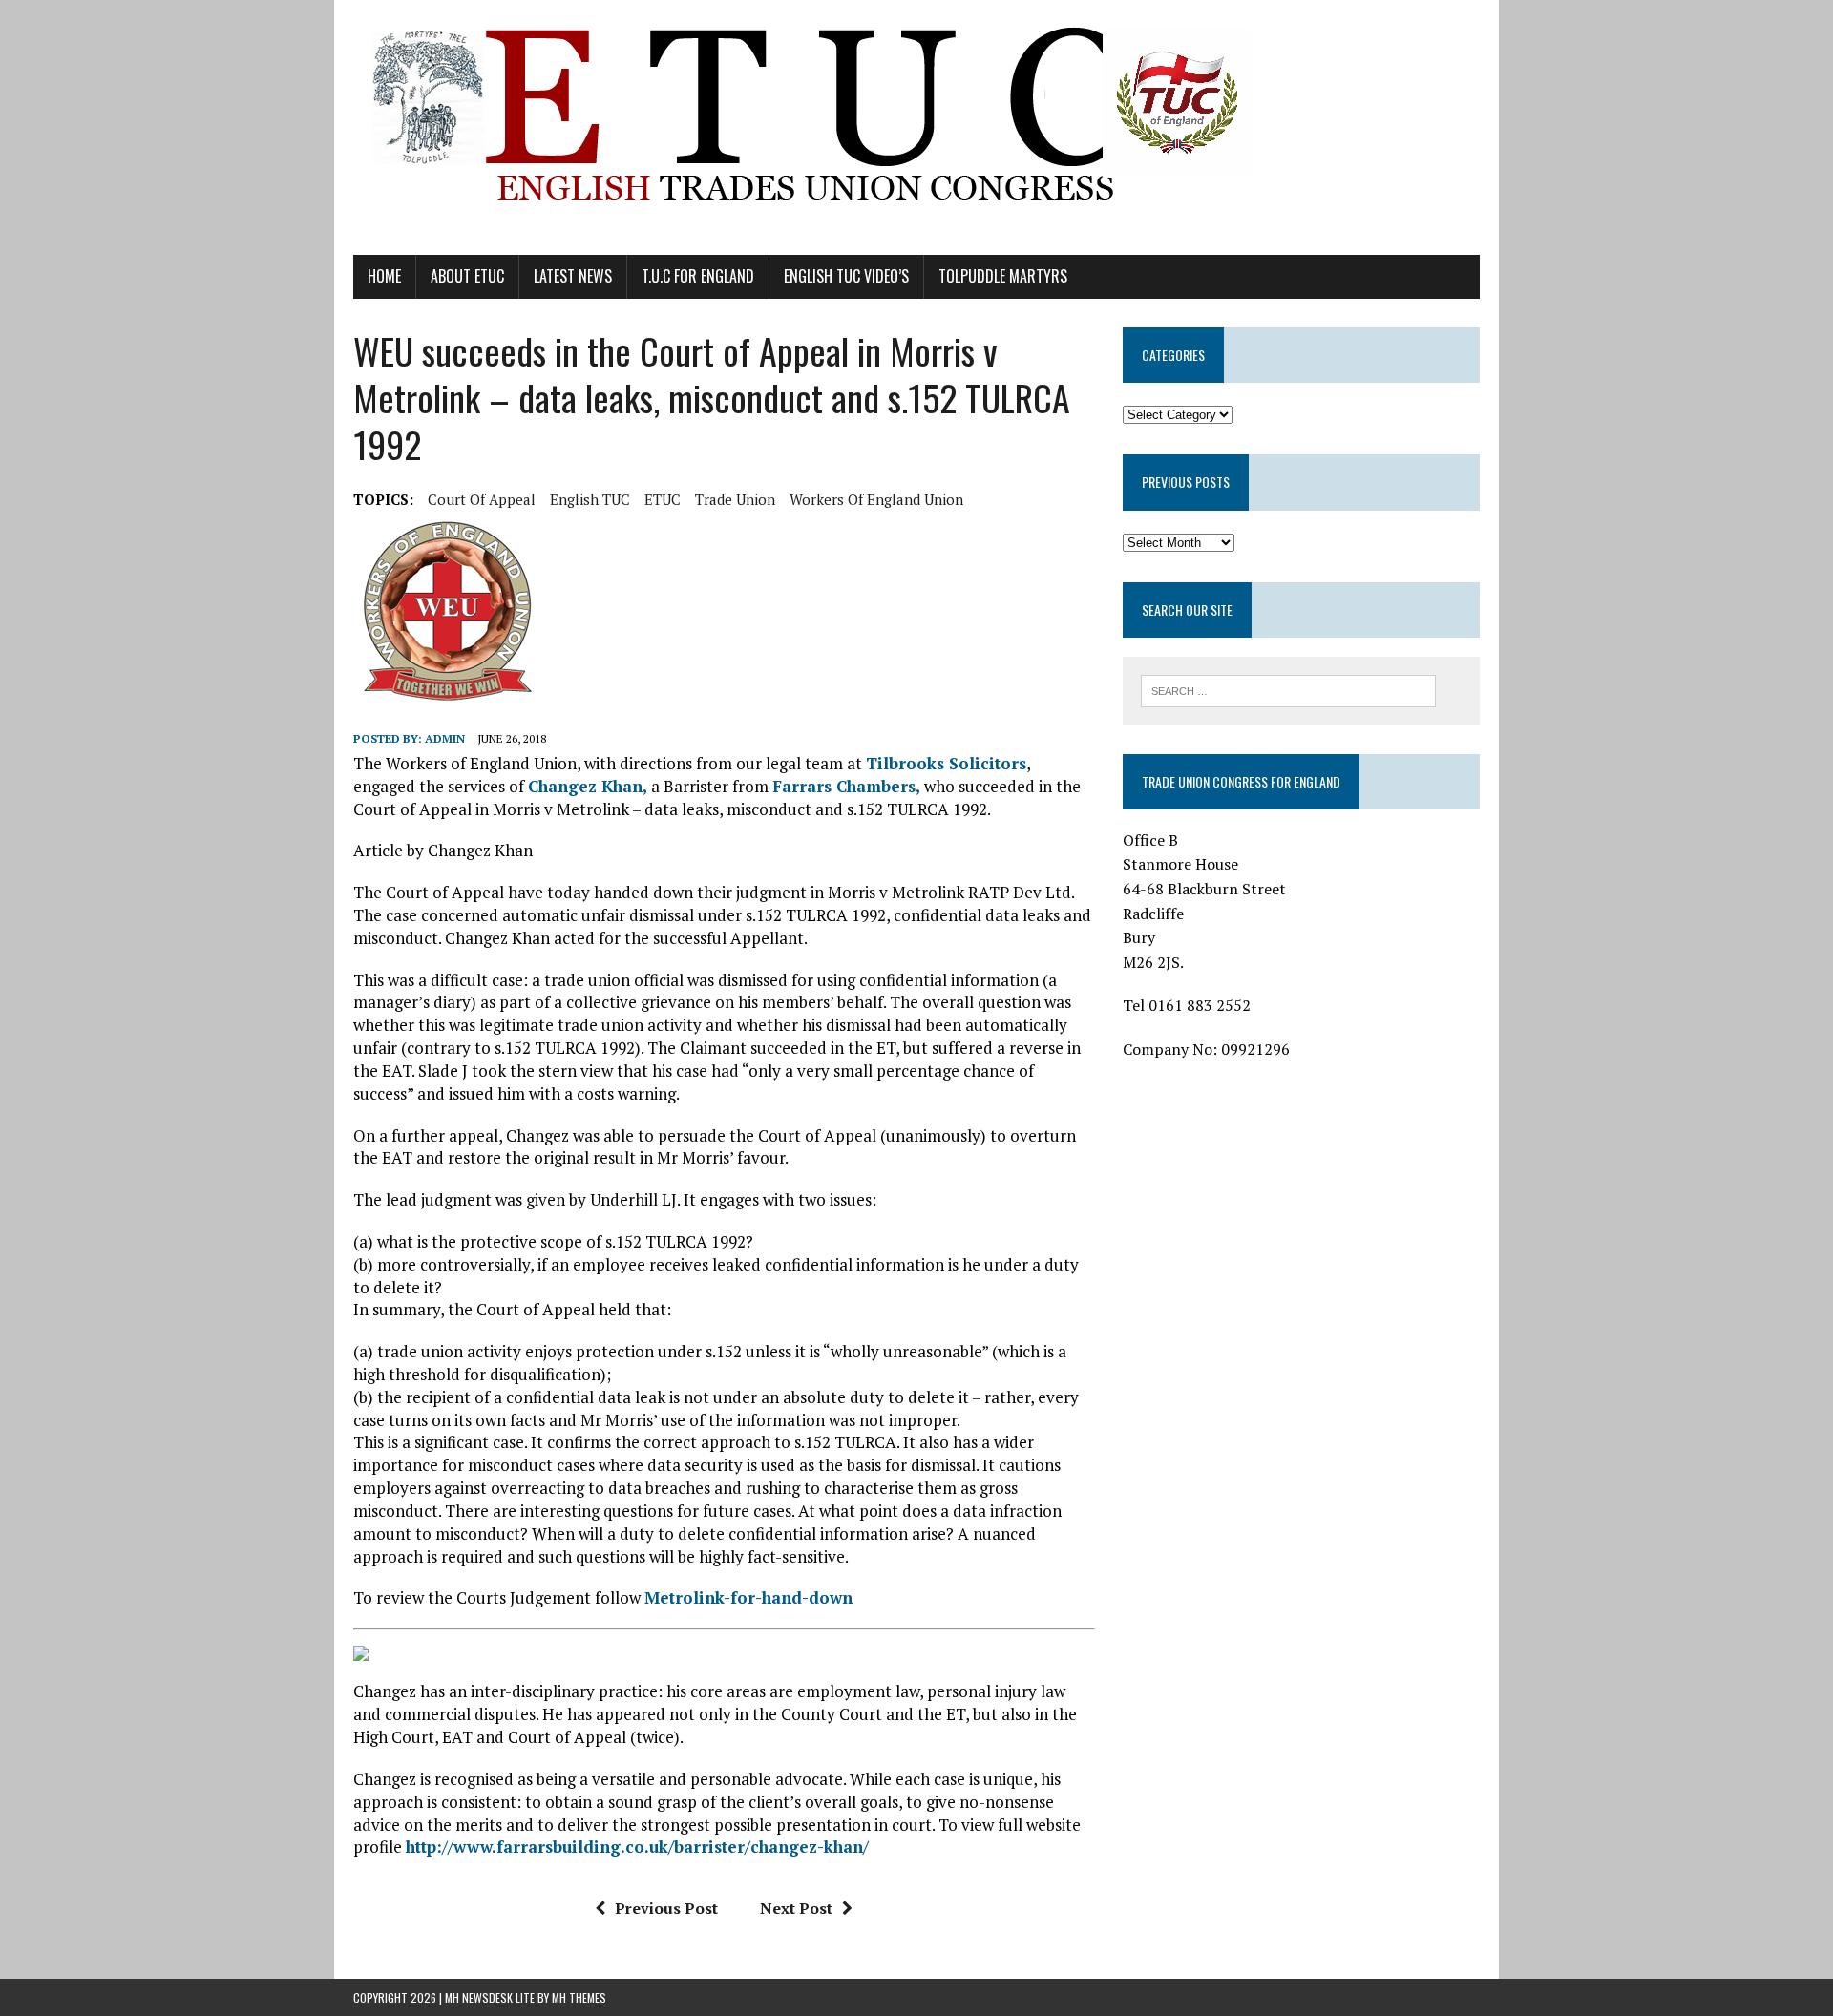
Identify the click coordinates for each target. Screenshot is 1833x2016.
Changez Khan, (590, 786)
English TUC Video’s (846, 276)
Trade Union (735, 499)
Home (384, 276)
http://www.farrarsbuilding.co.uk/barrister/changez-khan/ (637, 1847)
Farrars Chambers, (846, 786)
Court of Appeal (482, 499)
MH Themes (579, 1997)
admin (445, 738)
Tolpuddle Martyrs (1003, 276)
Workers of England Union (876, 499)
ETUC (663, 499)
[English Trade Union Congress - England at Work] (916, 127)
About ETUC (467, 276)
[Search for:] (1288, 689)
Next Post (796, 1908)
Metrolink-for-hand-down (748, 1597)
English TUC (590, 499)
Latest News (573, 276)
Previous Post (666, 1908)
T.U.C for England (698, 276)
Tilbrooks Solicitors (946, 763)
